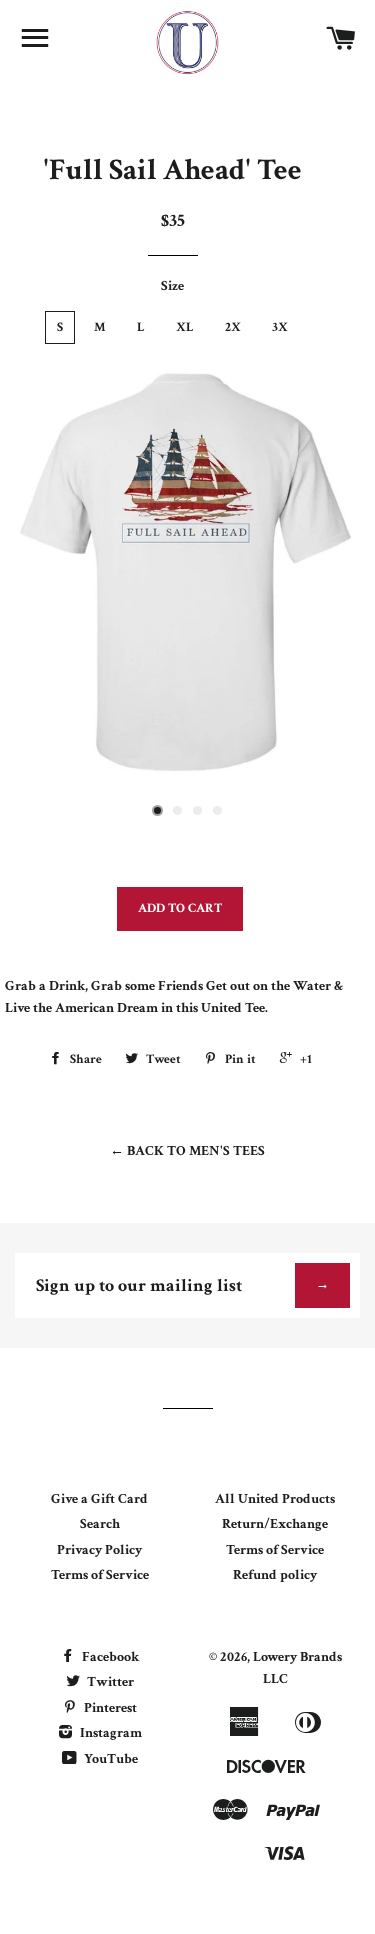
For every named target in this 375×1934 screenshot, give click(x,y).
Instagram (109, 1733)
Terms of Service (100, 1575)
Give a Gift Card (99, 1499)
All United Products (275, 1499)
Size (172, 286)
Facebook (109, 1657)
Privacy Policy (99, 1550)
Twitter (109, 1682)
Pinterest (109, 1708)
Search (100, 1524)
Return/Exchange (275, 1524)
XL (185, 327)
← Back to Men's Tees (187, 1151)
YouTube (109, 1759)
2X (233, 327)
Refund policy (275, 1575)
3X (280, 327)
